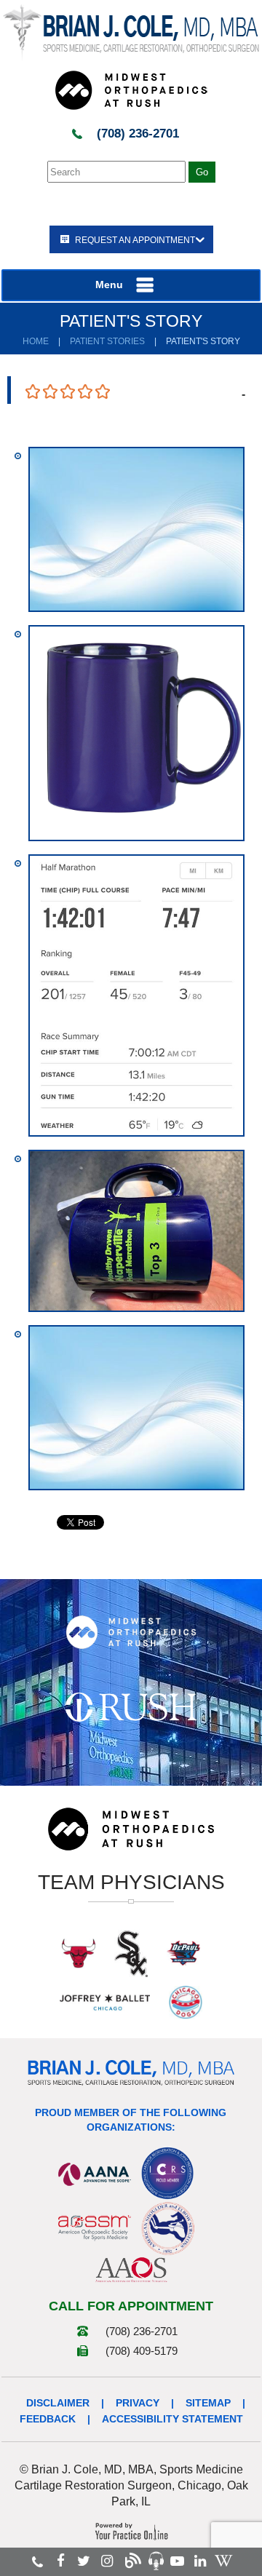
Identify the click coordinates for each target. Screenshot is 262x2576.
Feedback (48, 2419)
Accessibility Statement (172, 2419)
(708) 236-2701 (138, 134)
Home (36, 341)
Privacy (138, 2403)
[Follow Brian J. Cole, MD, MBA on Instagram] (107, 2561)
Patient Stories (107, 341)
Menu (109, 285)
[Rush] (131, 1706)
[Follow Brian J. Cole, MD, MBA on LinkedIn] (200, 2561)
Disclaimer (58, 2403)
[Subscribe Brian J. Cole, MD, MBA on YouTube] (177, 2561)
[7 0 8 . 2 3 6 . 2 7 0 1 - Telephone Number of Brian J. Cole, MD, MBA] (37, 2561)
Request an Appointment (135, 240)
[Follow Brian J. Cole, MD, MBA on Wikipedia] (223, 2561)
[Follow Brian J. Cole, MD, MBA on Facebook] (61, 2561)
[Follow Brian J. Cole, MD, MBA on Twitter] (84, 2561)
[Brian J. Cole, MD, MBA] (131, 32)
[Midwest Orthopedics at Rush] (131, 90)
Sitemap (208, 2403)
